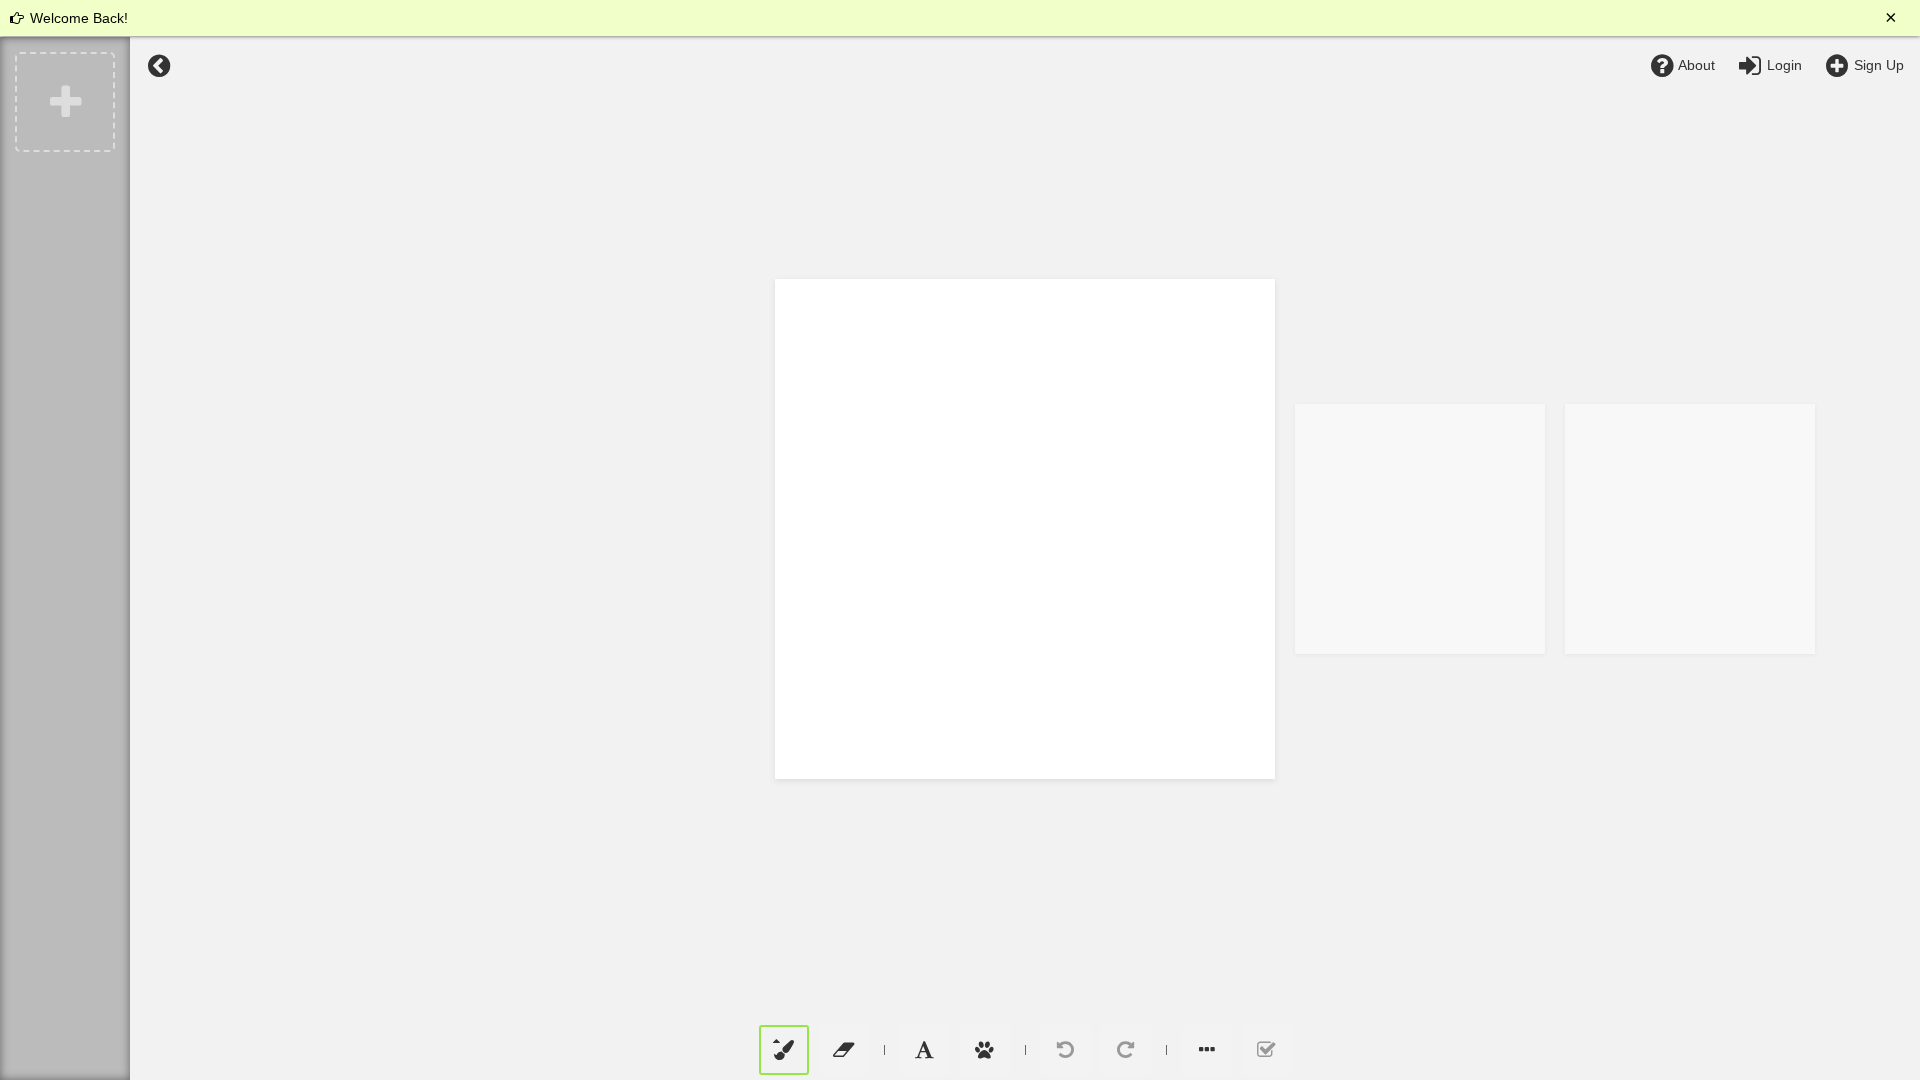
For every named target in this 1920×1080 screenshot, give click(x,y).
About (1695, 65)
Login (1782, 65)
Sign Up (1877, 65)
